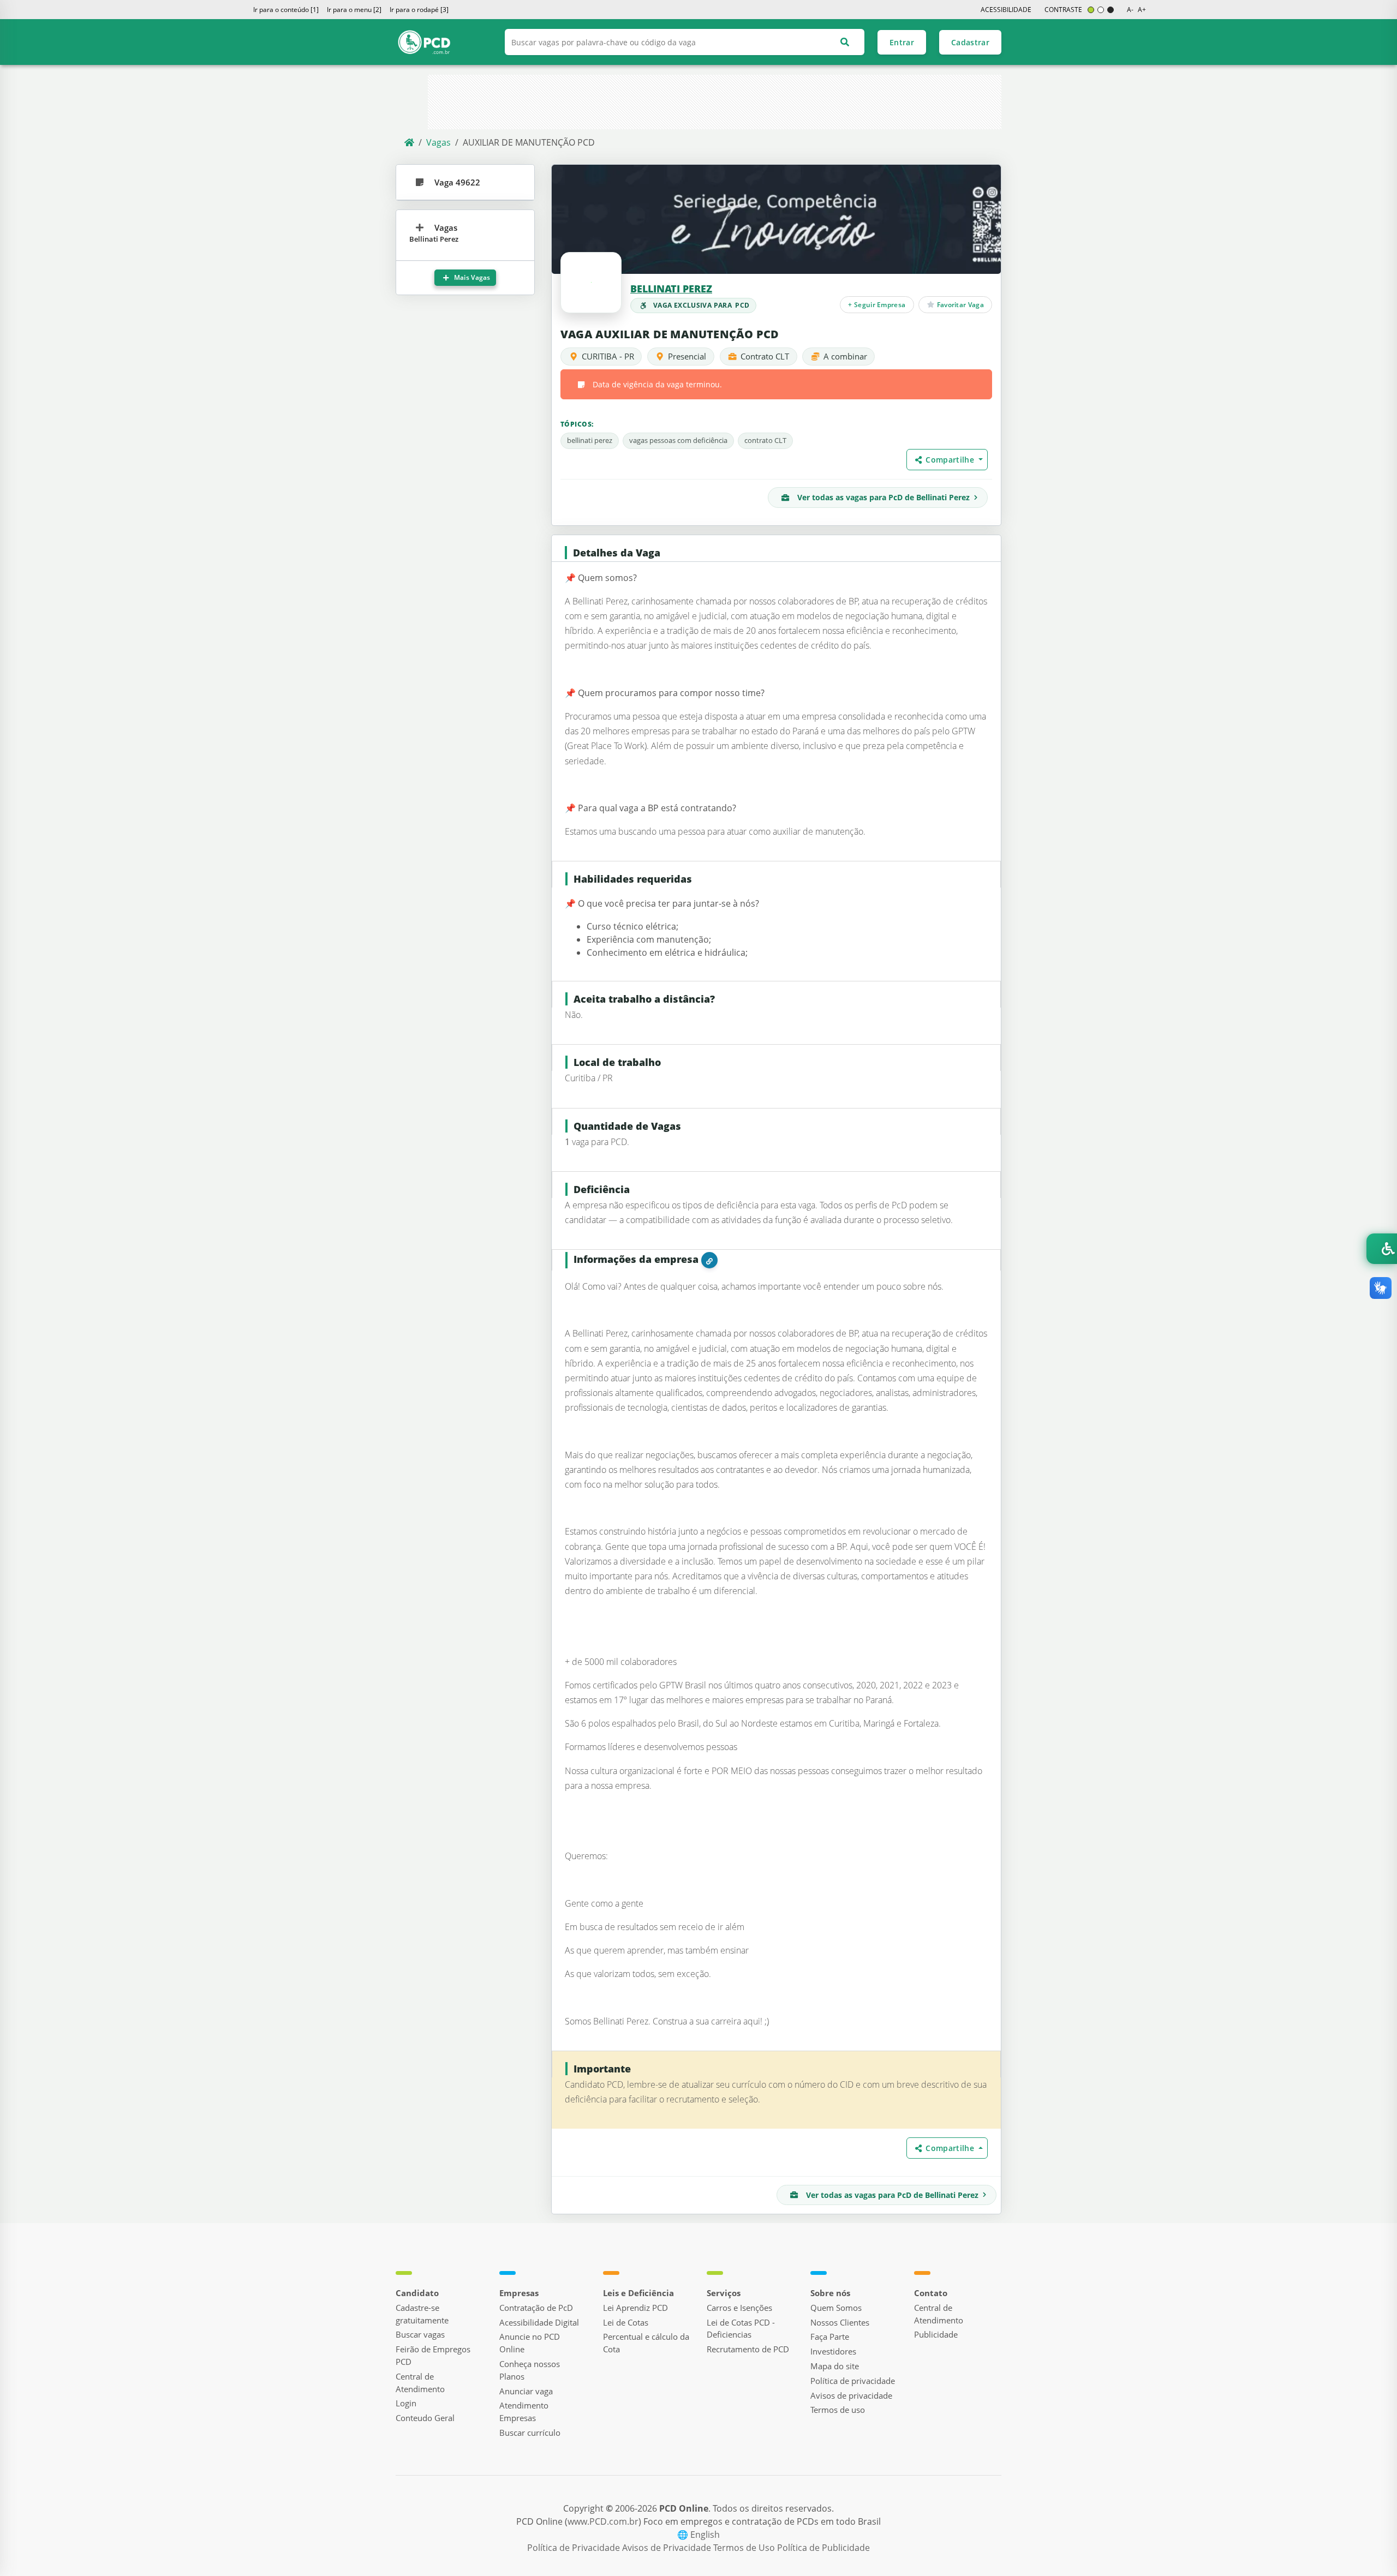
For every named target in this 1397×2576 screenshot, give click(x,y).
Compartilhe (951, 460)
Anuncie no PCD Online (530, 2343)
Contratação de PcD (536, 2308)
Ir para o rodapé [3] (419, 10)
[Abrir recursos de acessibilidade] (1382, 1249)
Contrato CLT (765, 356)
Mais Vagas (471, 277)
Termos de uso (838, 2410)
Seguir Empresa (877, 304)
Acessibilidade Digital (539, 2322)
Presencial (687, 356)
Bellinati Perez (671, 289)
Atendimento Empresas (524, 2412)
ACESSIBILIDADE (1006, 10)
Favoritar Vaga (959, 304)
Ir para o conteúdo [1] (286, 10)
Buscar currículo (530, 2433)
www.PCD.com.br (603, 2521)
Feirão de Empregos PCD (433, 2355)
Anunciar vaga (526, 2391)
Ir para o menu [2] (354, 10)
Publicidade (936, 2334)
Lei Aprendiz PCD (635, 2308)
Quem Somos (836, 2308)
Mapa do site (835, 2366)
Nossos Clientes (840, 2322)
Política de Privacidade (575, 2548)
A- (1130, 10)
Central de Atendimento (420, 2383)
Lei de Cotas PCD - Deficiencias (741, 2329)
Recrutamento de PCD (748, 2349)
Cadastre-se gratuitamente (422, 2314)
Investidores (833, 2351)
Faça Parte (830, 2337)
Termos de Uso (745, 2548)
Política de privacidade (853, 2381)
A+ (1142, 10)
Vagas (438, 142)
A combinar (845, 356)
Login (406, 2403)
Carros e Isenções (739, 2308)
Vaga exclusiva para (702, 305)
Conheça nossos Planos (530, 2370)
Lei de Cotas (626, 2322)
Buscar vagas (420, 2334)
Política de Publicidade (823, 2548)
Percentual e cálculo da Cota (646, 2343)
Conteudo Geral (425, 2418)
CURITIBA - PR (608, 356)
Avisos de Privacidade (668, 2548)
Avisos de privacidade (851, 2395)
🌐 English (698, 2535)
